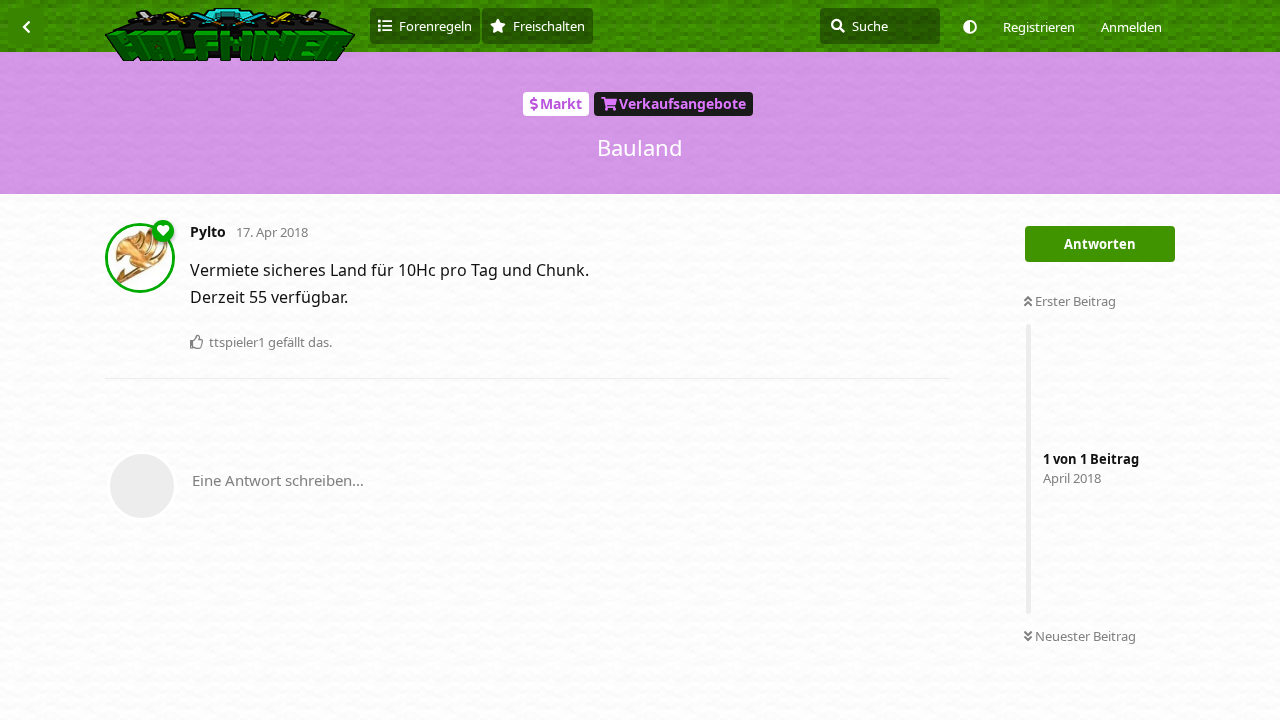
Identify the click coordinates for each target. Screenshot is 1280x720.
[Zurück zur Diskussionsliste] (26, 26)
